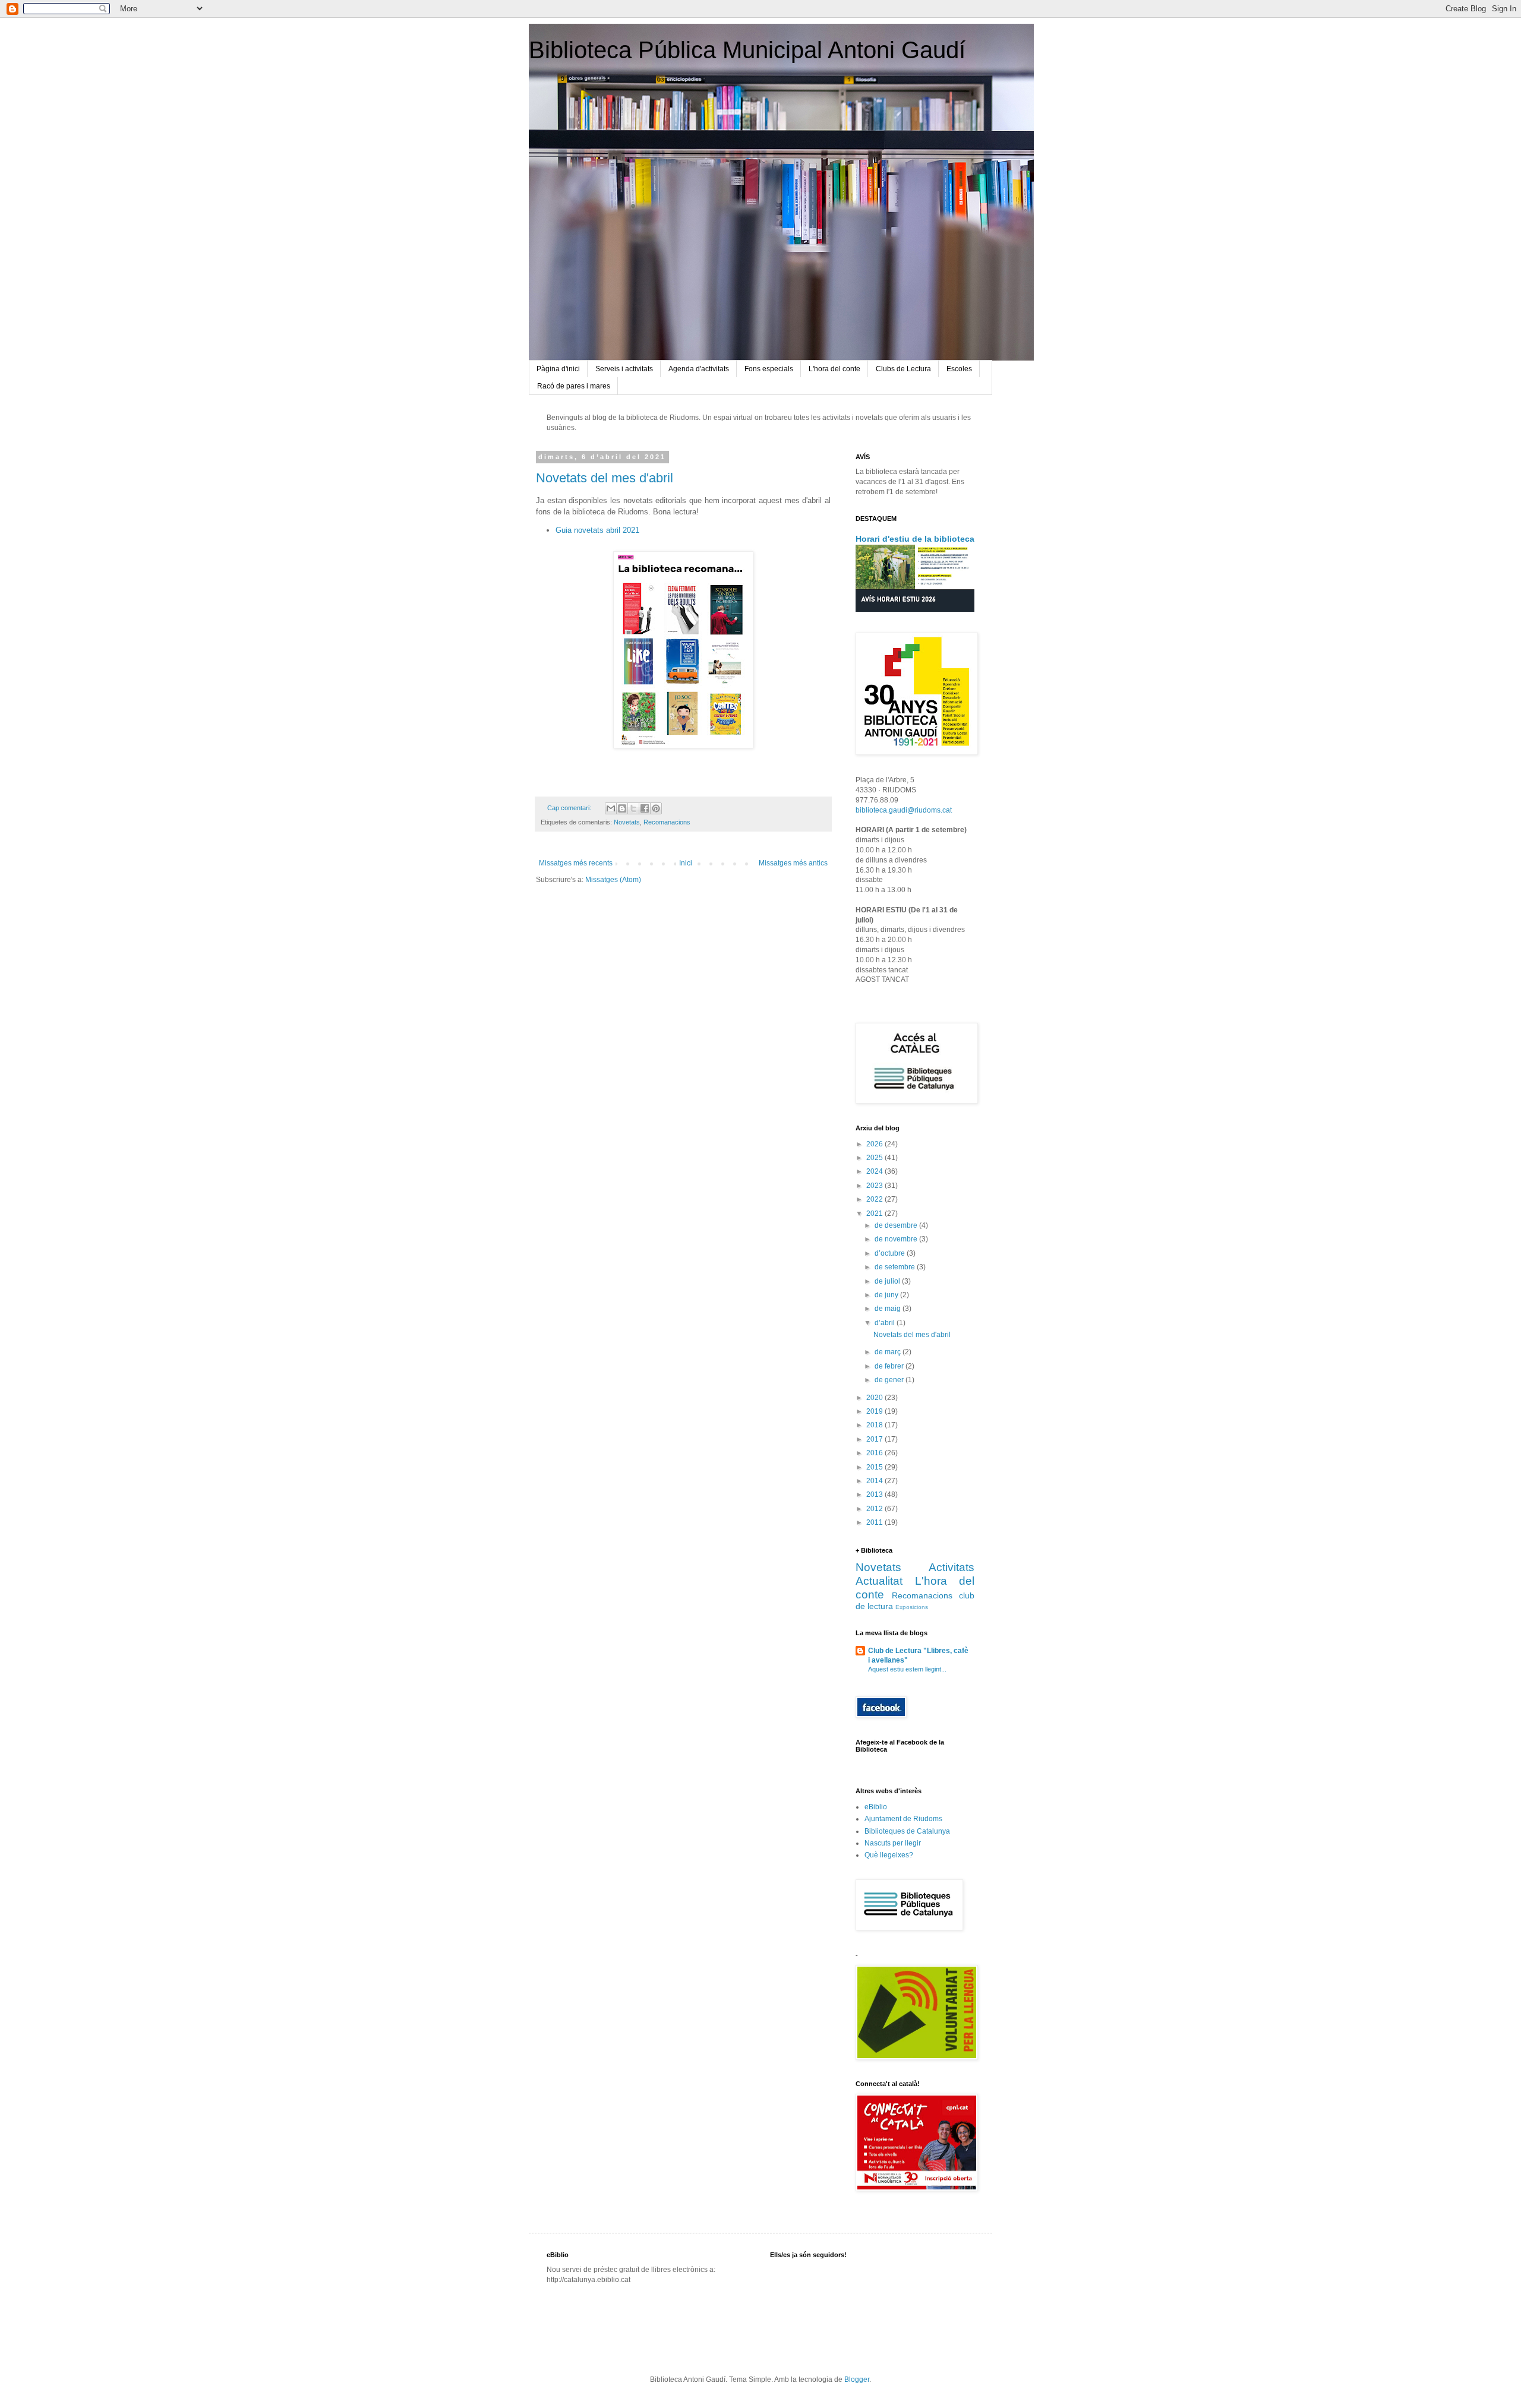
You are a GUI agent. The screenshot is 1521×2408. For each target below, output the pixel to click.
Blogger (857, 2379)
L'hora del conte (834, 369)
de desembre (897, 1225)
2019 (875, 1411)
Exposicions (912, 1607)
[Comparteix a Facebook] (645, 808)
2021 (875, 1214)
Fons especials (769, 369)
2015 (875, 1467)
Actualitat (879, 1581)
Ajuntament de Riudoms (903, 1819)
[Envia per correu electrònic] (611, 808)
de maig (889, 1309)
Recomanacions (667, 822)
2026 (875, 1144)
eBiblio (876, 1807)
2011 (875, 1522)
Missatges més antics (793, 863)
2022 (875, 1199)
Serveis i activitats (624, 369)
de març (889, 1352)
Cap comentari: (570, 808)
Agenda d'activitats (699, 369)
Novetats (627, 822)
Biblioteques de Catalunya (907, 1831)
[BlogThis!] (622, 808)
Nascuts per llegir (893, 1843)
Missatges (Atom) (613, 880)
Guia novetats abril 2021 (597, 530)
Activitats (952, 1567)
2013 (875, 1494)
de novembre (897, 1239)
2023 (875, 1186)
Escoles (959, 369)
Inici (686, 863)
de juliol (888, 1281)
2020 (875, 1398)
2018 (875, 1425)
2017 (875, 1439)
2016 (875, 1453)
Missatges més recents (576, 863)
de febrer (890, 1366)
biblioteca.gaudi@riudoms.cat (904, 810)
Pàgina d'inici (558, 369)
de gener (890, 1380)
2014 (875, 1481)
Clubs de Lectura (903, 369)
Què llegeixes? (889, 1855)
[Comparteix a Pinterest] (656, 808)
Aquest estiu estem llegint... (907, 1669)
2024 (875, 1171)
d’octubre (891, 1253)
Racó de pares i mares (574, 386)
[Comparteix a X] (633, 808)
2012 (875, 1509)
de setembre (896, 1267)
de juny (887, 1295)
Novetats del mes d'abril (605, 478)
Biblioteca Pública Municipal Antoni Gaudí (747, 50)
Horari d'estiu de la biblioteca (915, 539)
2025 (875, 1158)
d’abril (886, 1323)
